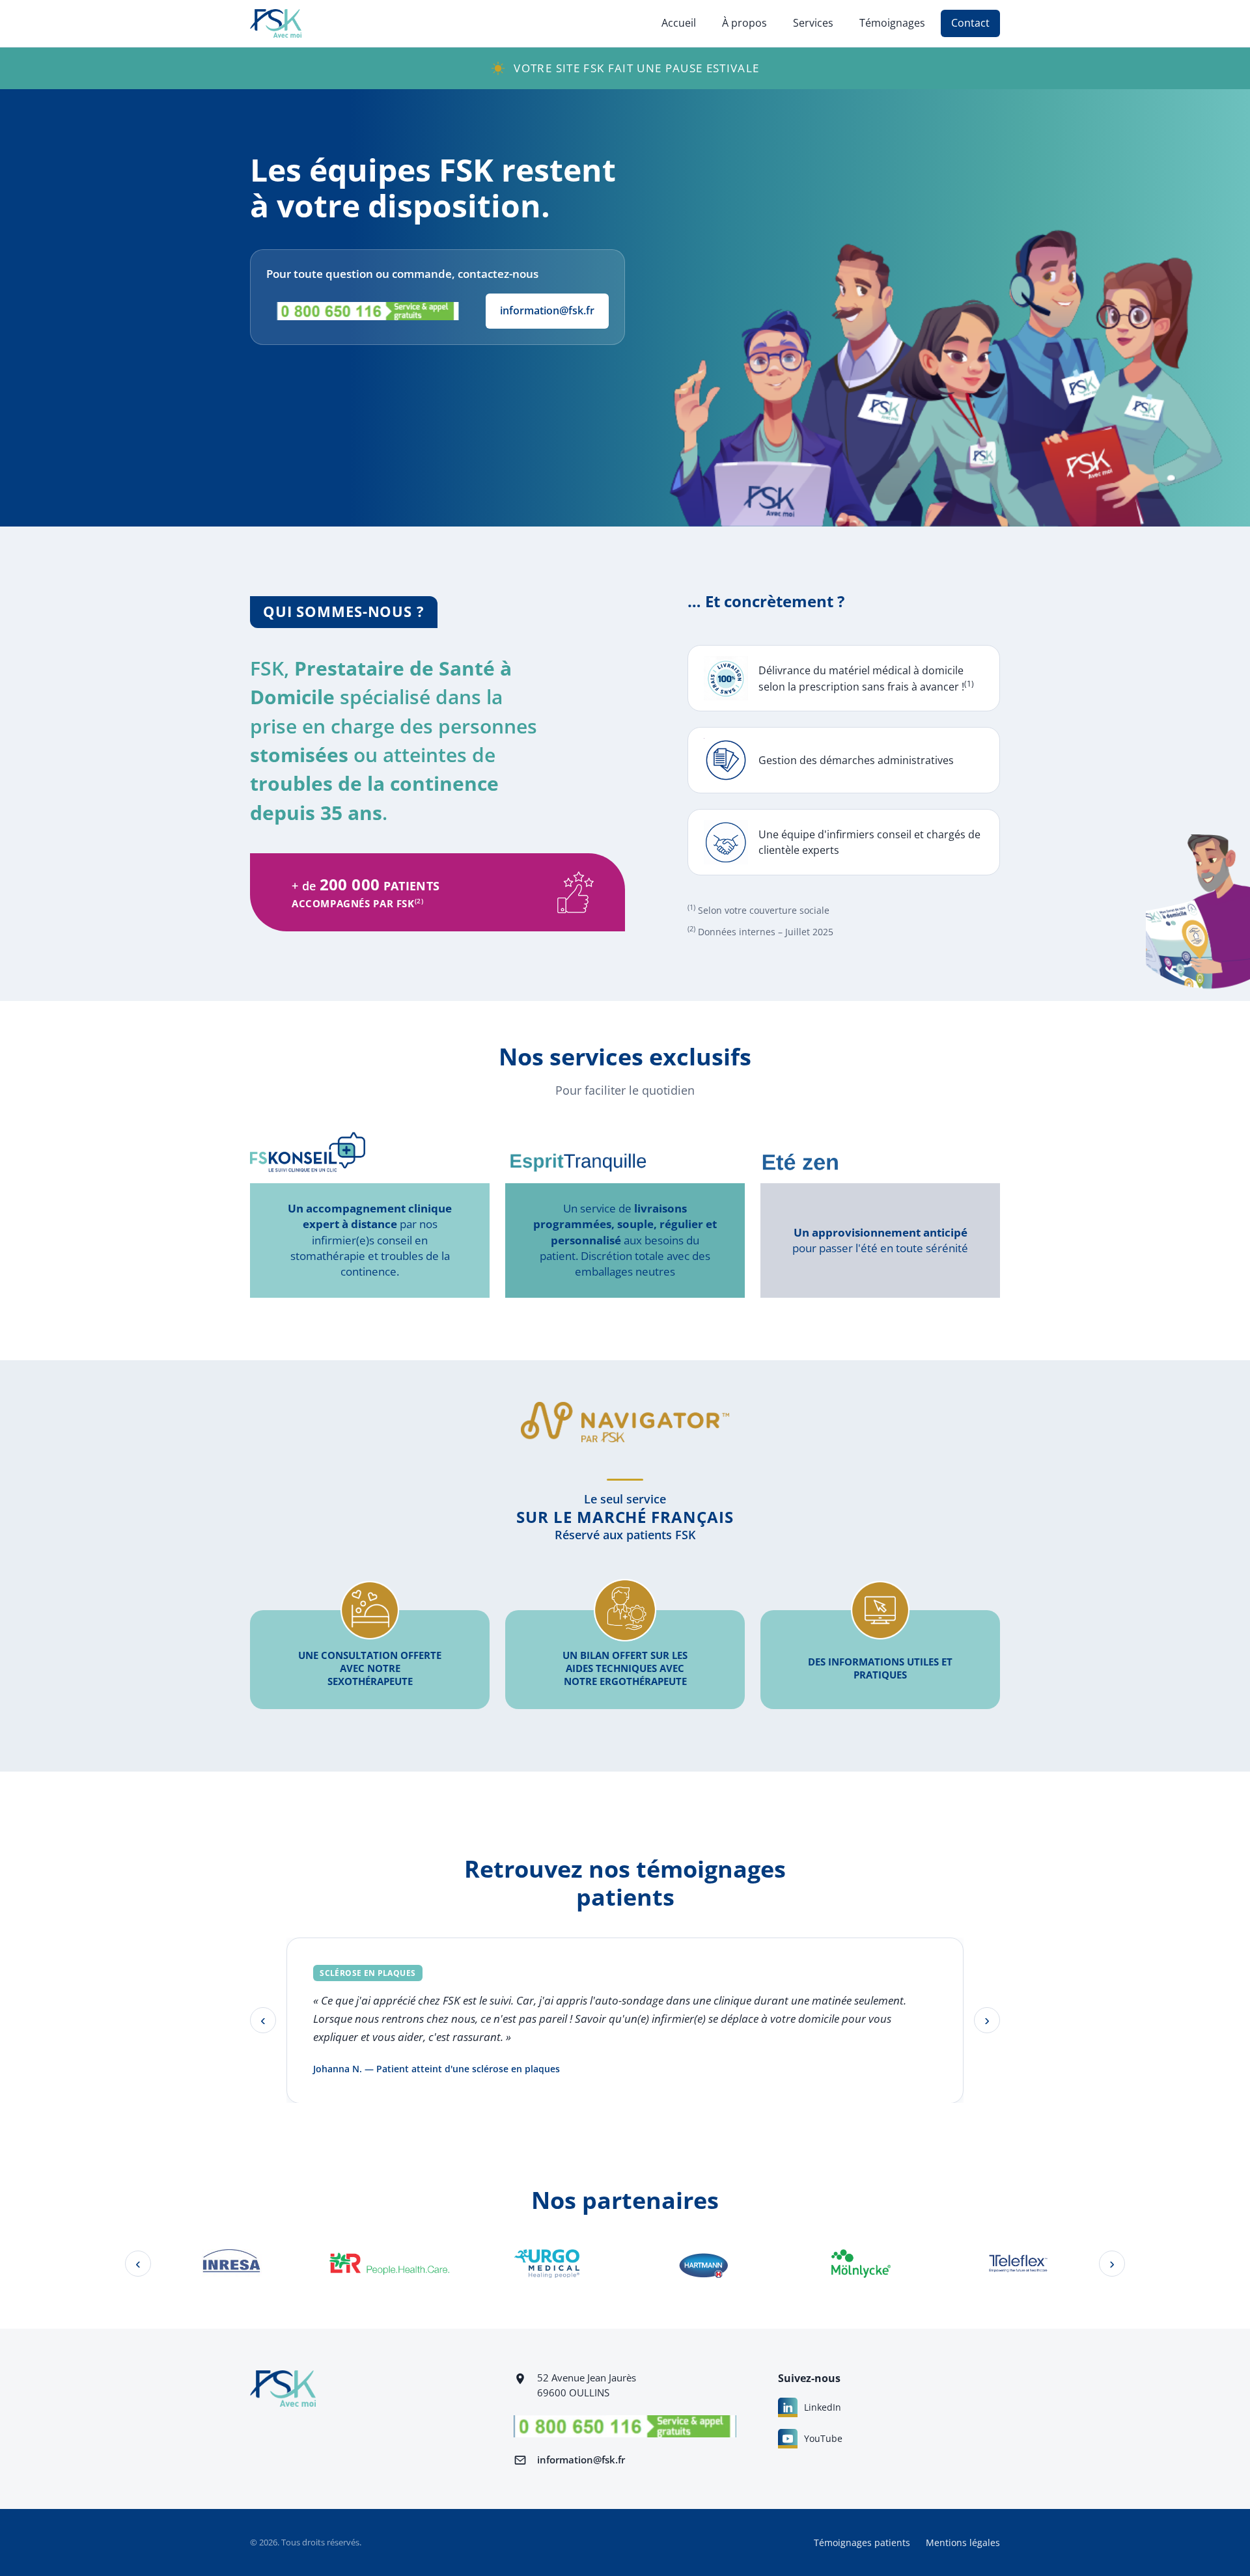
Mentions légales (963, 2542)
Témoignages (892, 23)
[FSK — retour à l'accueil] (276, 23)
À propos (744, 23)
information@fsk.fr (547, 310)
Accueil (679, 23)
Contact (970, 23)
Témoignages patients (862, 2542)
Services (813, 23)
